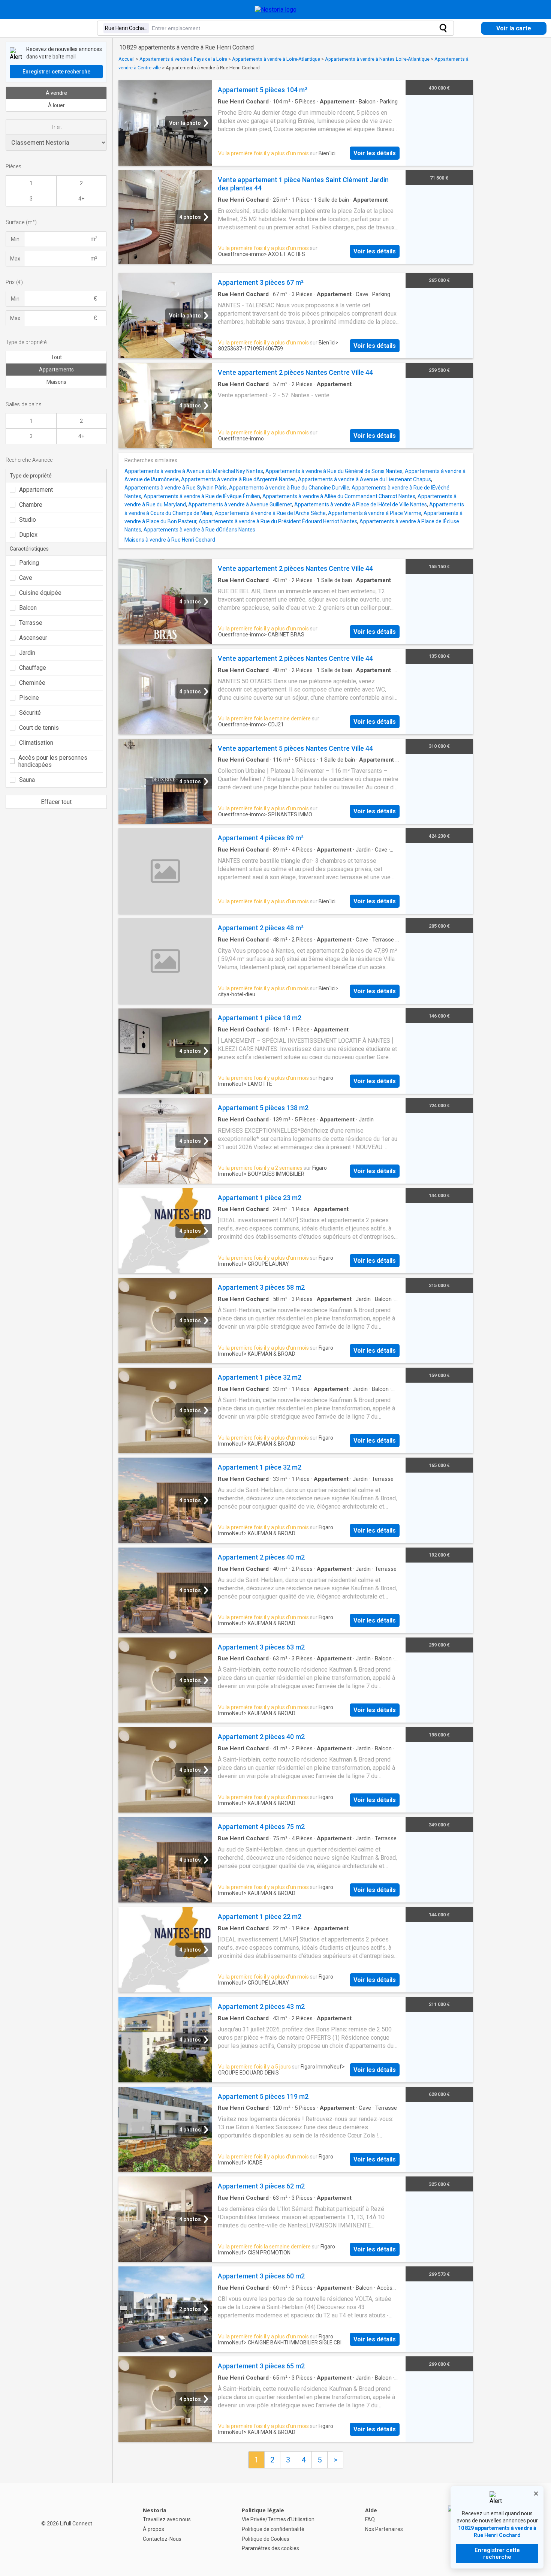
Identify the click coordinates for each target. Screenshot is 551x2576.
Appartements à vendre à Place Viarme (375, 513)
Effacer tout (56, 802)
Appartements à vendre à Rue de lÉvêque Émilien (202, 496)
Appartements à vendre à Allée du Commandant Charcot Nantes (339, 496)
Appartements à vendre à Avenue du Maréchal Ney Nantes (194, 471)
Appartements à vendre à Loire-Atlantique (276, 59)
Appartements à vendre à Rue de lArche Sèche (270, 513)
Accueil (127, 59)
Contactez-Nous (162, 2539)
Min (15, 239)
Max (15, 259)
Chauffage (33, 668)
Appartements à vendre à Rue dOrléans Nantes (199, 530)
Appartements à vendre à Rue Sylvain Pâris (176, 488)
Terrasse (31, 623)
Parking (29, 563)
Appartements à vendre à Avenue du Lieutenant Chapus (365, 479)
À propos (153, 2529)
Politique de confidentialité (273, 2529)
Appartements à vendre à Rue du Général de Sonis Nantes (334, 471)
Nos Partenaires (384, 2529)
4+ (81, 199)
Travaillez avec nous (167, 2519)
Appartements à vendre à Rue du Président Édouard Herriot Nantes (278, 521)
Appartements (56, 370)
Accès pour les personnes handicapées (53, 761)
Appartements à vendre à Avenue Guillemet (240, 504)
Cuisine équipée (40, 593)
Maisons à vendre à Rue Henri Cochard (170, 540)
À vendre (56, 93)
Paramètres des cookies (270, 2548)
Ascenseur (33, 638)
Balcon (28, 608)
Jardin (27, 653)
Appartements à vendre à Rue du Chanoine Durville (289, 488)
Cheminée (32, 683)
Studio (28, 520)
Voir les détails (375, 153)
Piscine (29, 698)
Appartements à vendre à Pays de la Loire (183, 59)
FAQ (370, 2519)
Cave (26, 578)
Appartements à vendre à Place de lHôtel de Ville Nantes (361, 504)
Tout (56, 357)
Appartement (36, 490)
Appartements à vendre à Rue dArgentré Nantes (238, 479)
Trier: (56, 127)
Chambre (31, 505)
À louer (56, 105)
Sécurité (30, 713)
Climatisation (36, 743)
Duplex (28, 535)
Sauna (27, 780)
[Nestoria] (276, 10)
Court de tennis (39, 728)
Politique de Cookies (266, 2539)
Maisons (56, 382)
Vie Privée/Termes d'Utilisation (278, 2519)
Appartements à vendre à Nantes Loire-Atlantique (377, 59)
